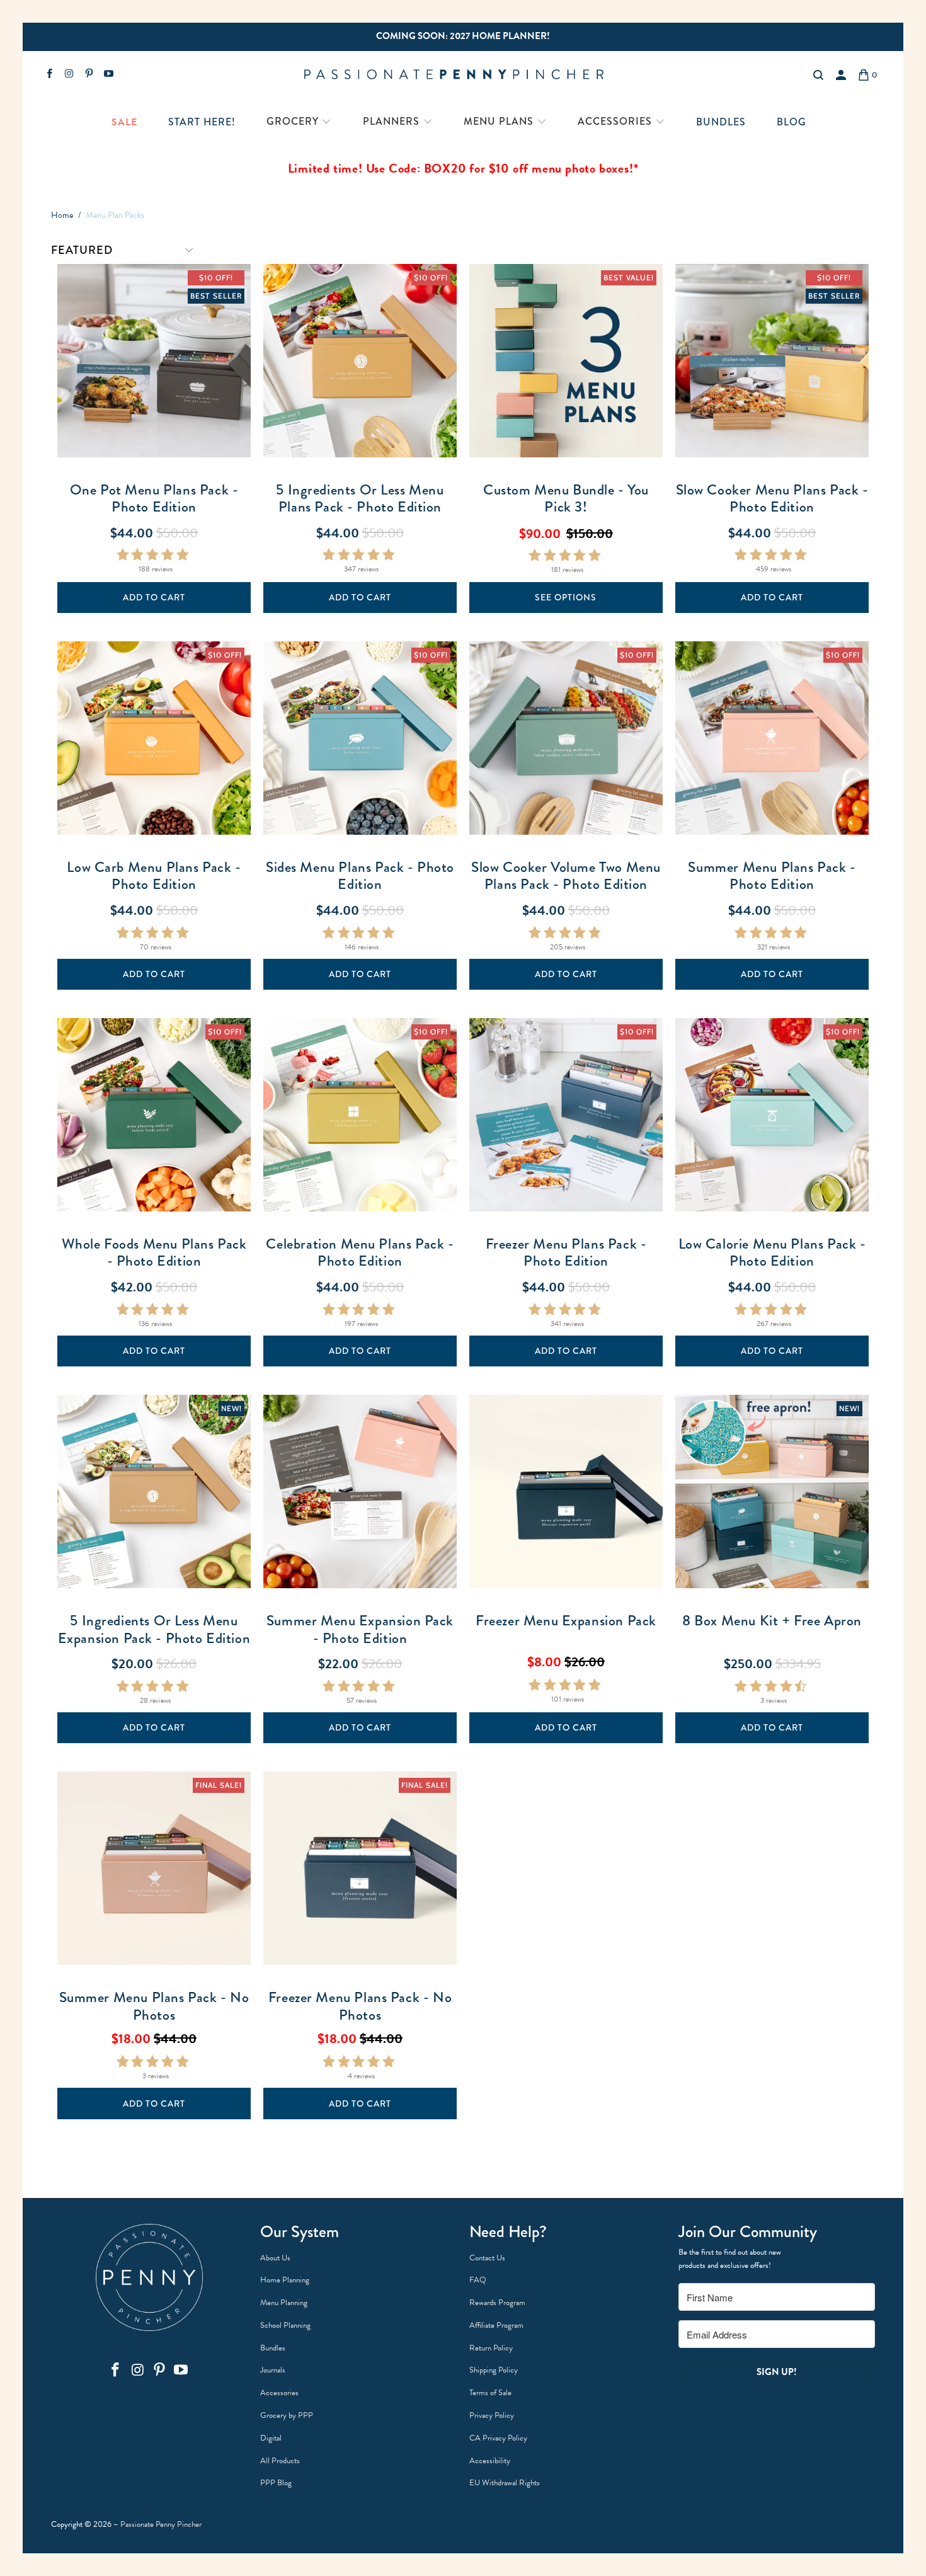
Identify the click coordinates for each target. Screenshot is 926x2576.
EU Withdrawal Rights (505, 2483)
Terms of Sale (490, 2393)
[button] (299, 123)
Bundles (273, 2348)
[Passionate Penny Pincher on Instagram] (68, 75)
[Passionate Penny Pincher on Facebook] (49, 75)
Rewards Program (497, 2303)
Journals (273, 2370)
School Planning (285, 2325)
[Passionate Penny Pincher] (462, 75)
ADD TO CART (154, 597)
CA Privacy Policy (498, 2438)
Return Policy (491, 2348)
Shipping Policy (494, 2370)
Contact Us (487, 2258)
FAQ (478, 2280)
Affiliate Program (496, 2325)
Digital (271, 2438)
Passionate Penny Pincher (161, 2524)
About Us (275, 2258)
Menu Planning (284, 2303)
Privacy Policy (492, 2415)
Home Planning (285, 2280)
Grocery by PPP (287, 2415)
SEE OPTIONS (566, 597)
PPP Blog (276, 2483)
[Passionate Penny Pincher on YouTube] (108, 75)
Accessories (279, 2393)
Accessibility (490, 2461)
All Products (280, 2461)
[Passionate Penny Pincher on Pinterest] (89, 75)
